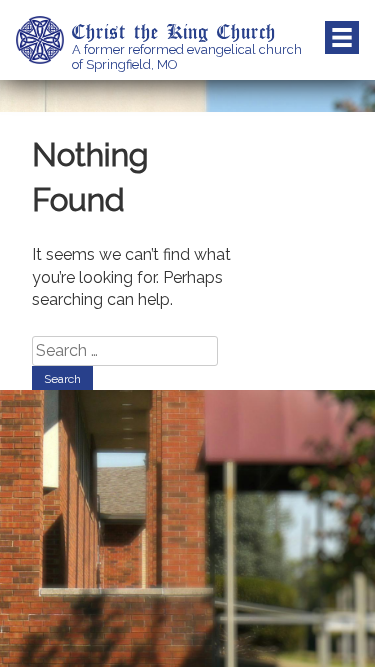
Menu (342, 38)
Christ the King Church (174, 31)
